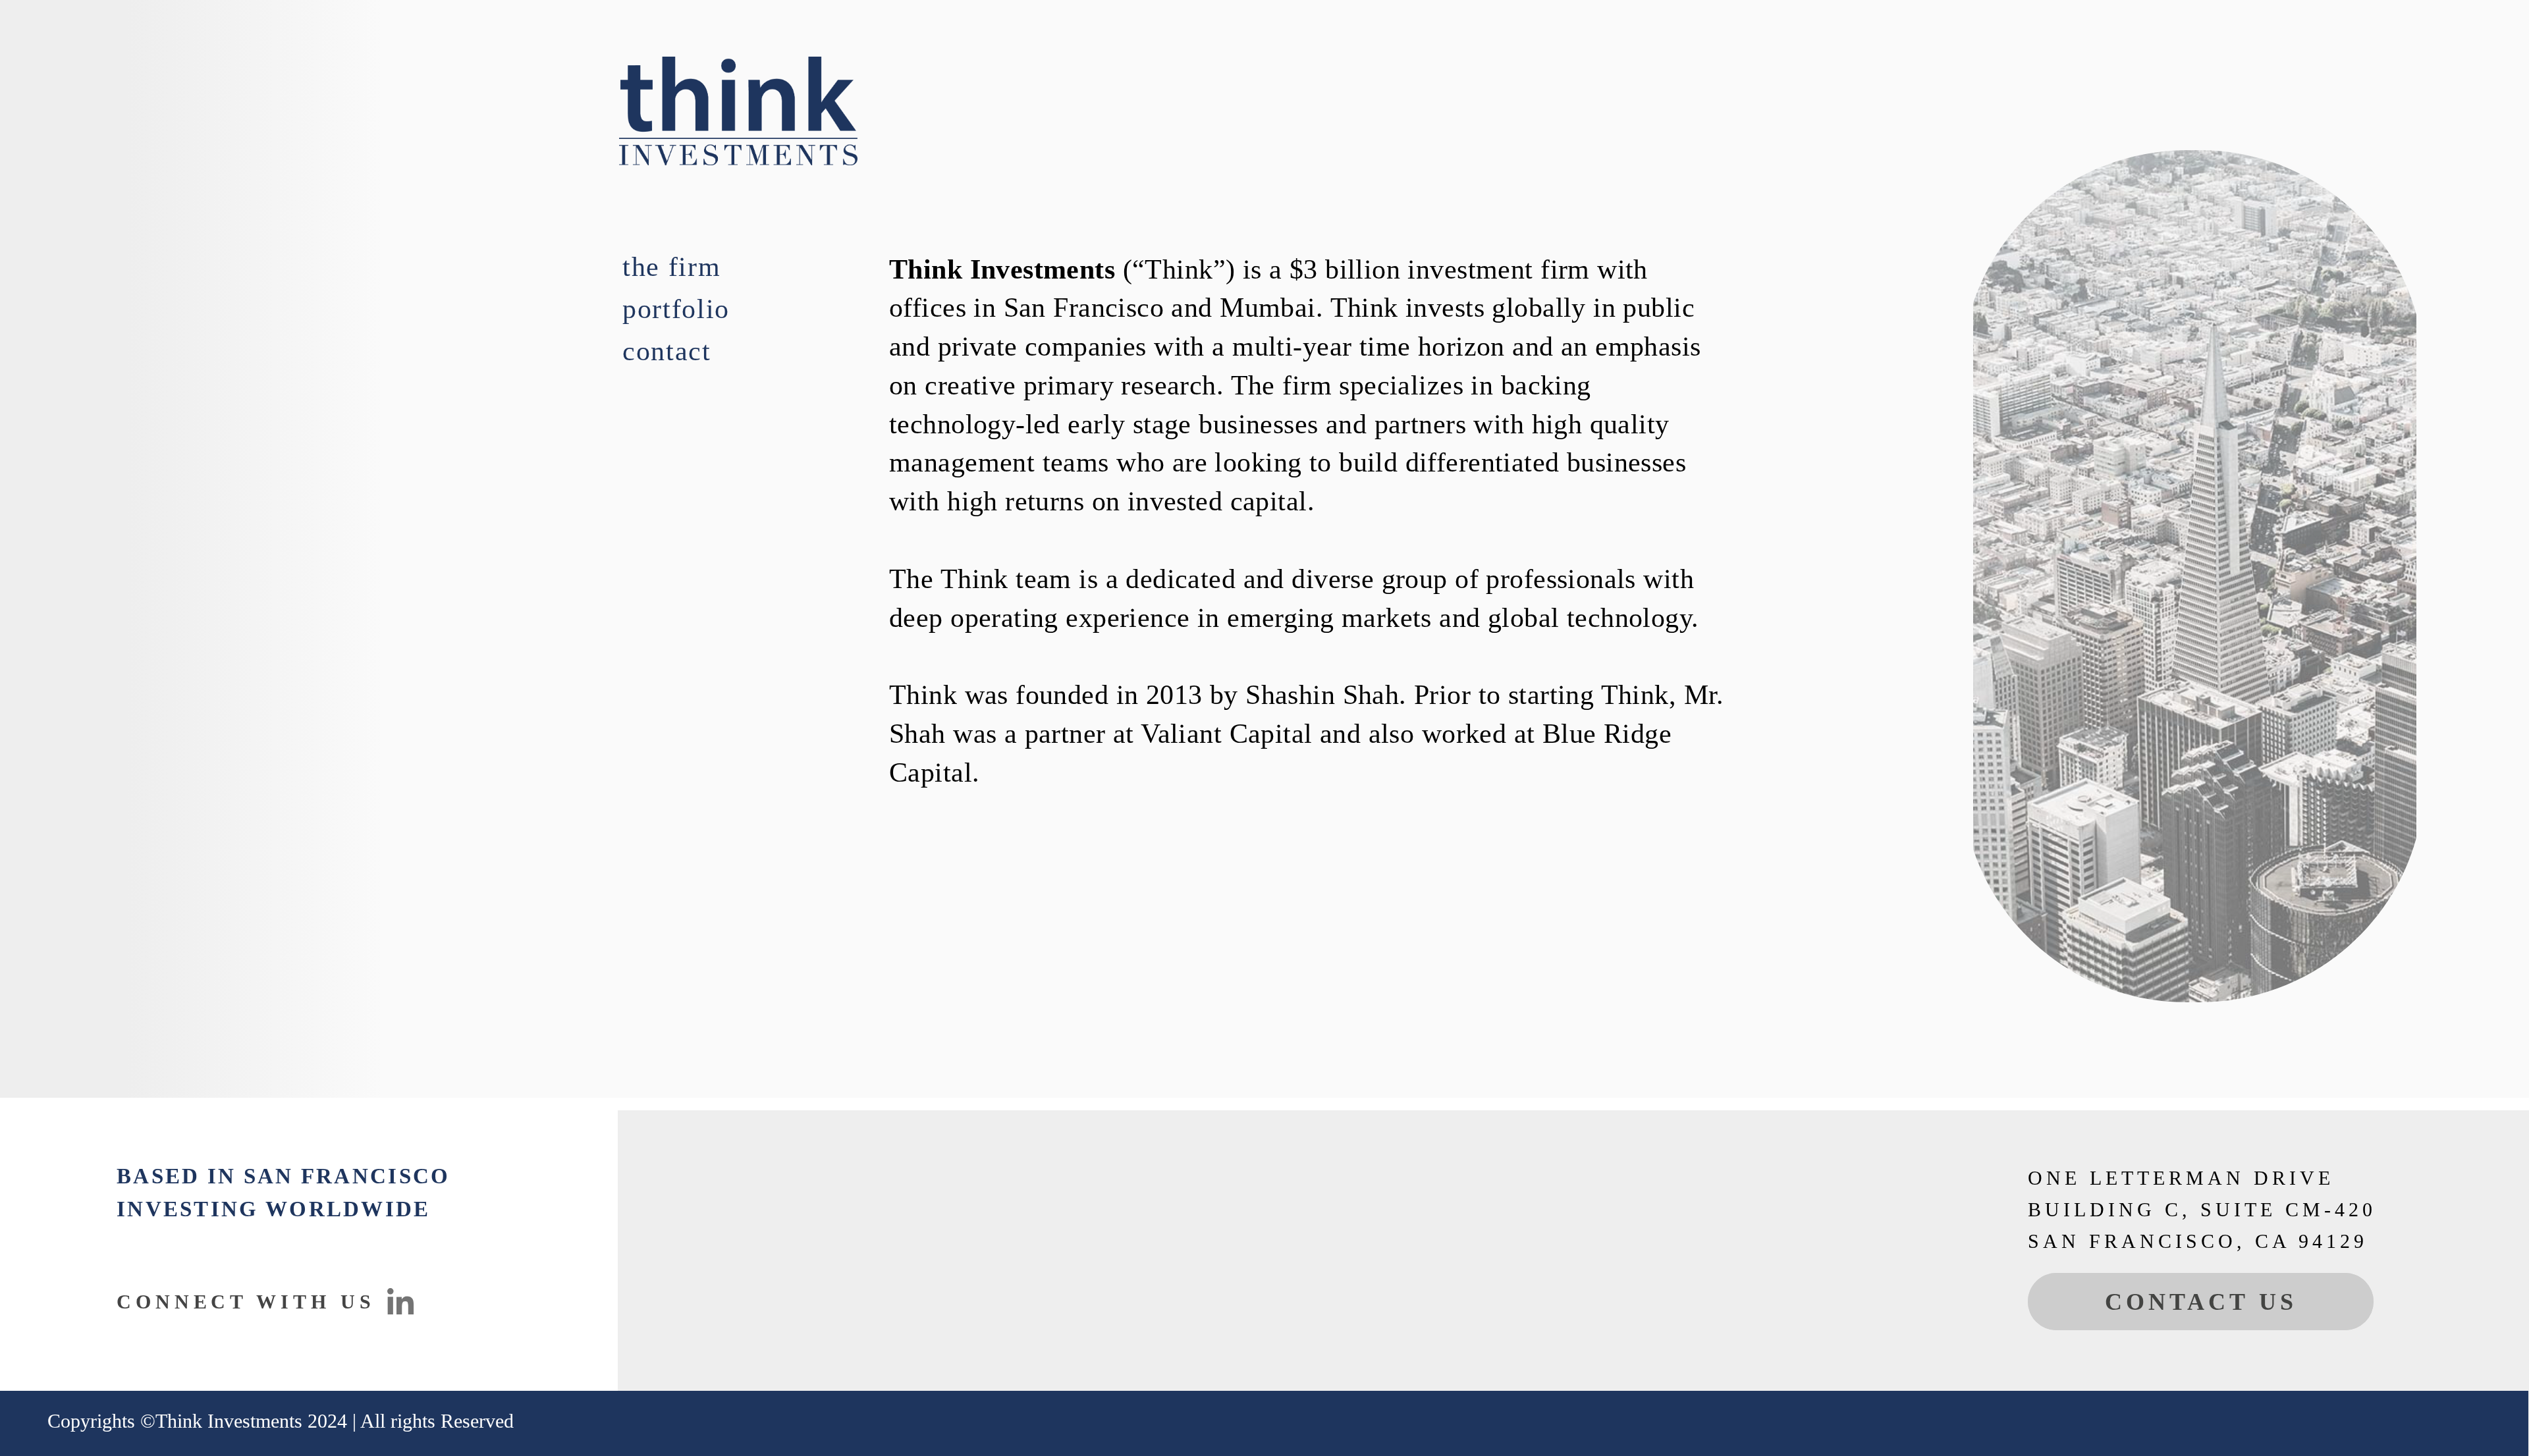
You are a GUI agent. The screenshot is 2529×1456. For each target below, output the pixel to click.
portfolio (676, 309)
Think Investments (229, 1421)
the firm (671, 267)
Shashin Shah (1322, 695)
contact (667, 351)
